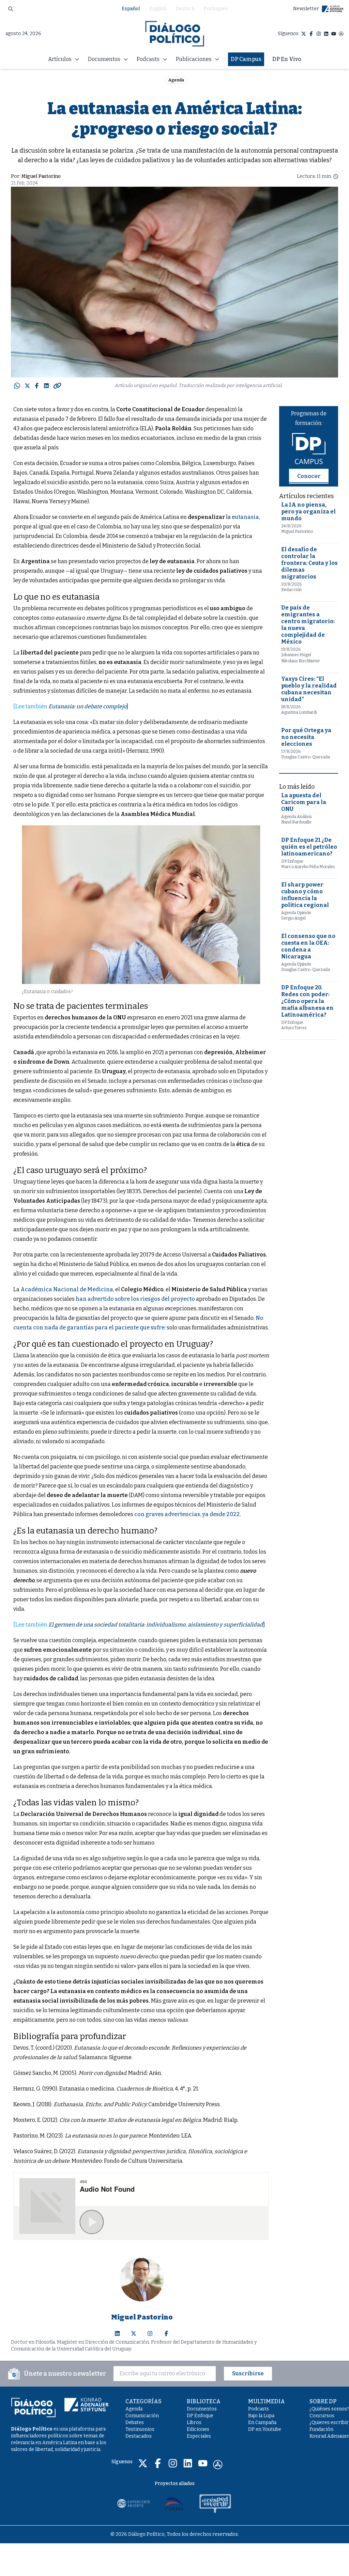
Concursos (322, 2416)
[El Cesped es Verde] (215, 2503)
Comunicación (142, 2416)
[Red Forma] (174, 2503)
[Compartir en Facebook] (37, 386)
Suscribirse (248, 2373)
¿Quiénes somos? (329, 2409)
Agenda (176, 80)
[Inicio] (175, 34)
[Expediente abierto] (134, 2503)
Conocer (309, 476)
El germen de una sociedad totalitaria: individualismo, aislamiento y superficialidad (156, 1625)
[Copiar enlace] (57, 386)
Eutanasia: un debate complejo (87, 706)
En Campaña (262, 2423)
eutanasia (245, 517)
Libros (194, 2423)
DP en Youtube (265, 2429)
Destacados (139, 2436)
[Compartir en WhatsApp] (17, 386)
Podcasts (259, 2409)
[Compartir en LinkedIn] (46, 386)
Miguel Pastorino (41, 176)
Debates (135, 2423)
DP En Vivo (287, 59)
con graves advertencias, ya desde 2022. (188, 1514)
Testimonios (140, 2429)
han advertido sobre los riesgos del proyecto (135, 1299)
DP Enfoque (200, 2416)
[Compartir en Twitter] (27, 386)
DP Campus (246, 59)
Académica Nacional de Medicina (67, 1289)
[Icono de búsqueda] (11, 9)
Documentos (202, 2409)
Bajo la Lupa (261, 2416)
